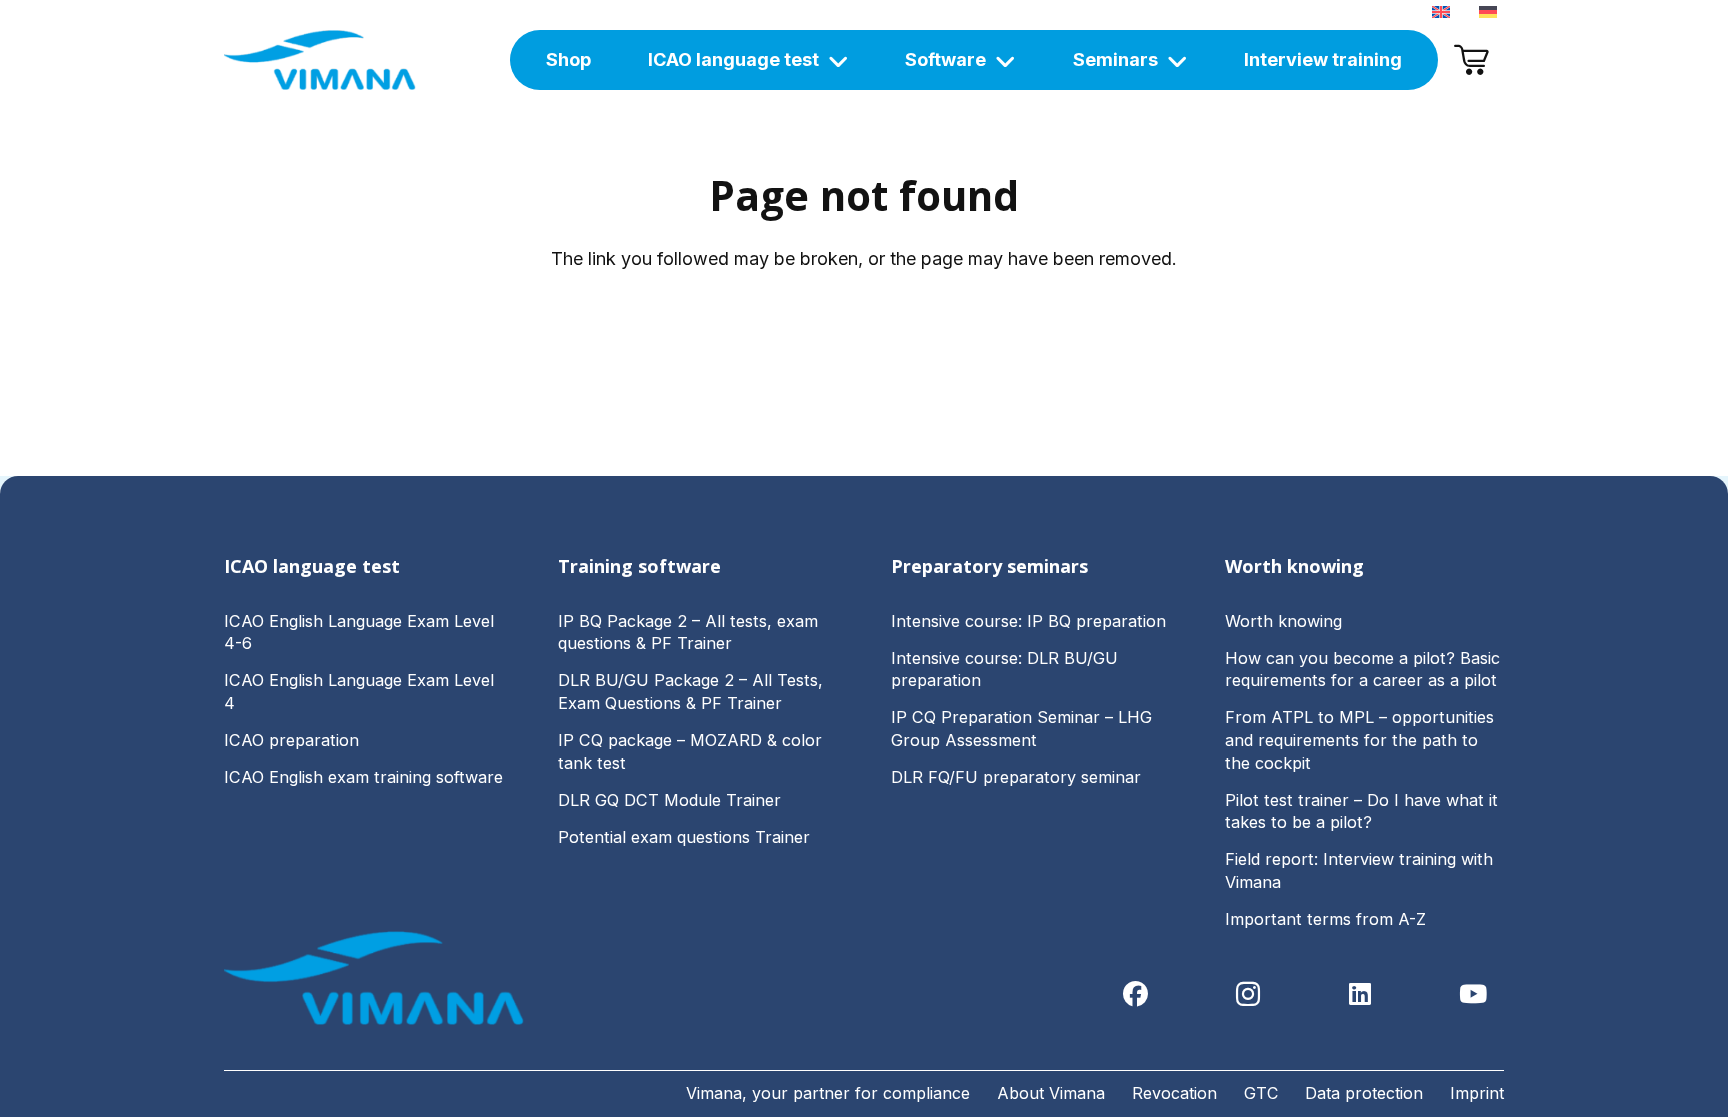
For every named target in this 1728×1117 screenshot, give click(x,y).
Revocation (1174, 1093)
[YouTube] (1473, 994)
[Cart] (1471, 60)
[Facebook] (1135, 994)
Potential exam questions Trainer (684, 837)
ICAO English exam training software (363, 777)
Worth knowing (1283, 621)
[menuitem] (1444, 10)
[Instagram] (1248, 994)
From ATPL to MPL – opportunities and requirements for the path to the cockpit (1359, 739)
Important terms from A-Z (1325, 919)
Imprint (1477, 1093)
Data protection (1364, 1093)
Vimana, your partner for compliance (828, 1093)
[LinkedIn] (1360, 994)
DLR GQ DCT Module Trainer (669, 800)
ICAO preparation (291, 740)
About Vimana (1051, 1093)
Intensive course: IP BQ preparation (1028, 621)
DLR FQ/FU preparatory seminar (1016, 777)
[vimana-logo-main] (320, 60)
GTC (1261, 1093)
